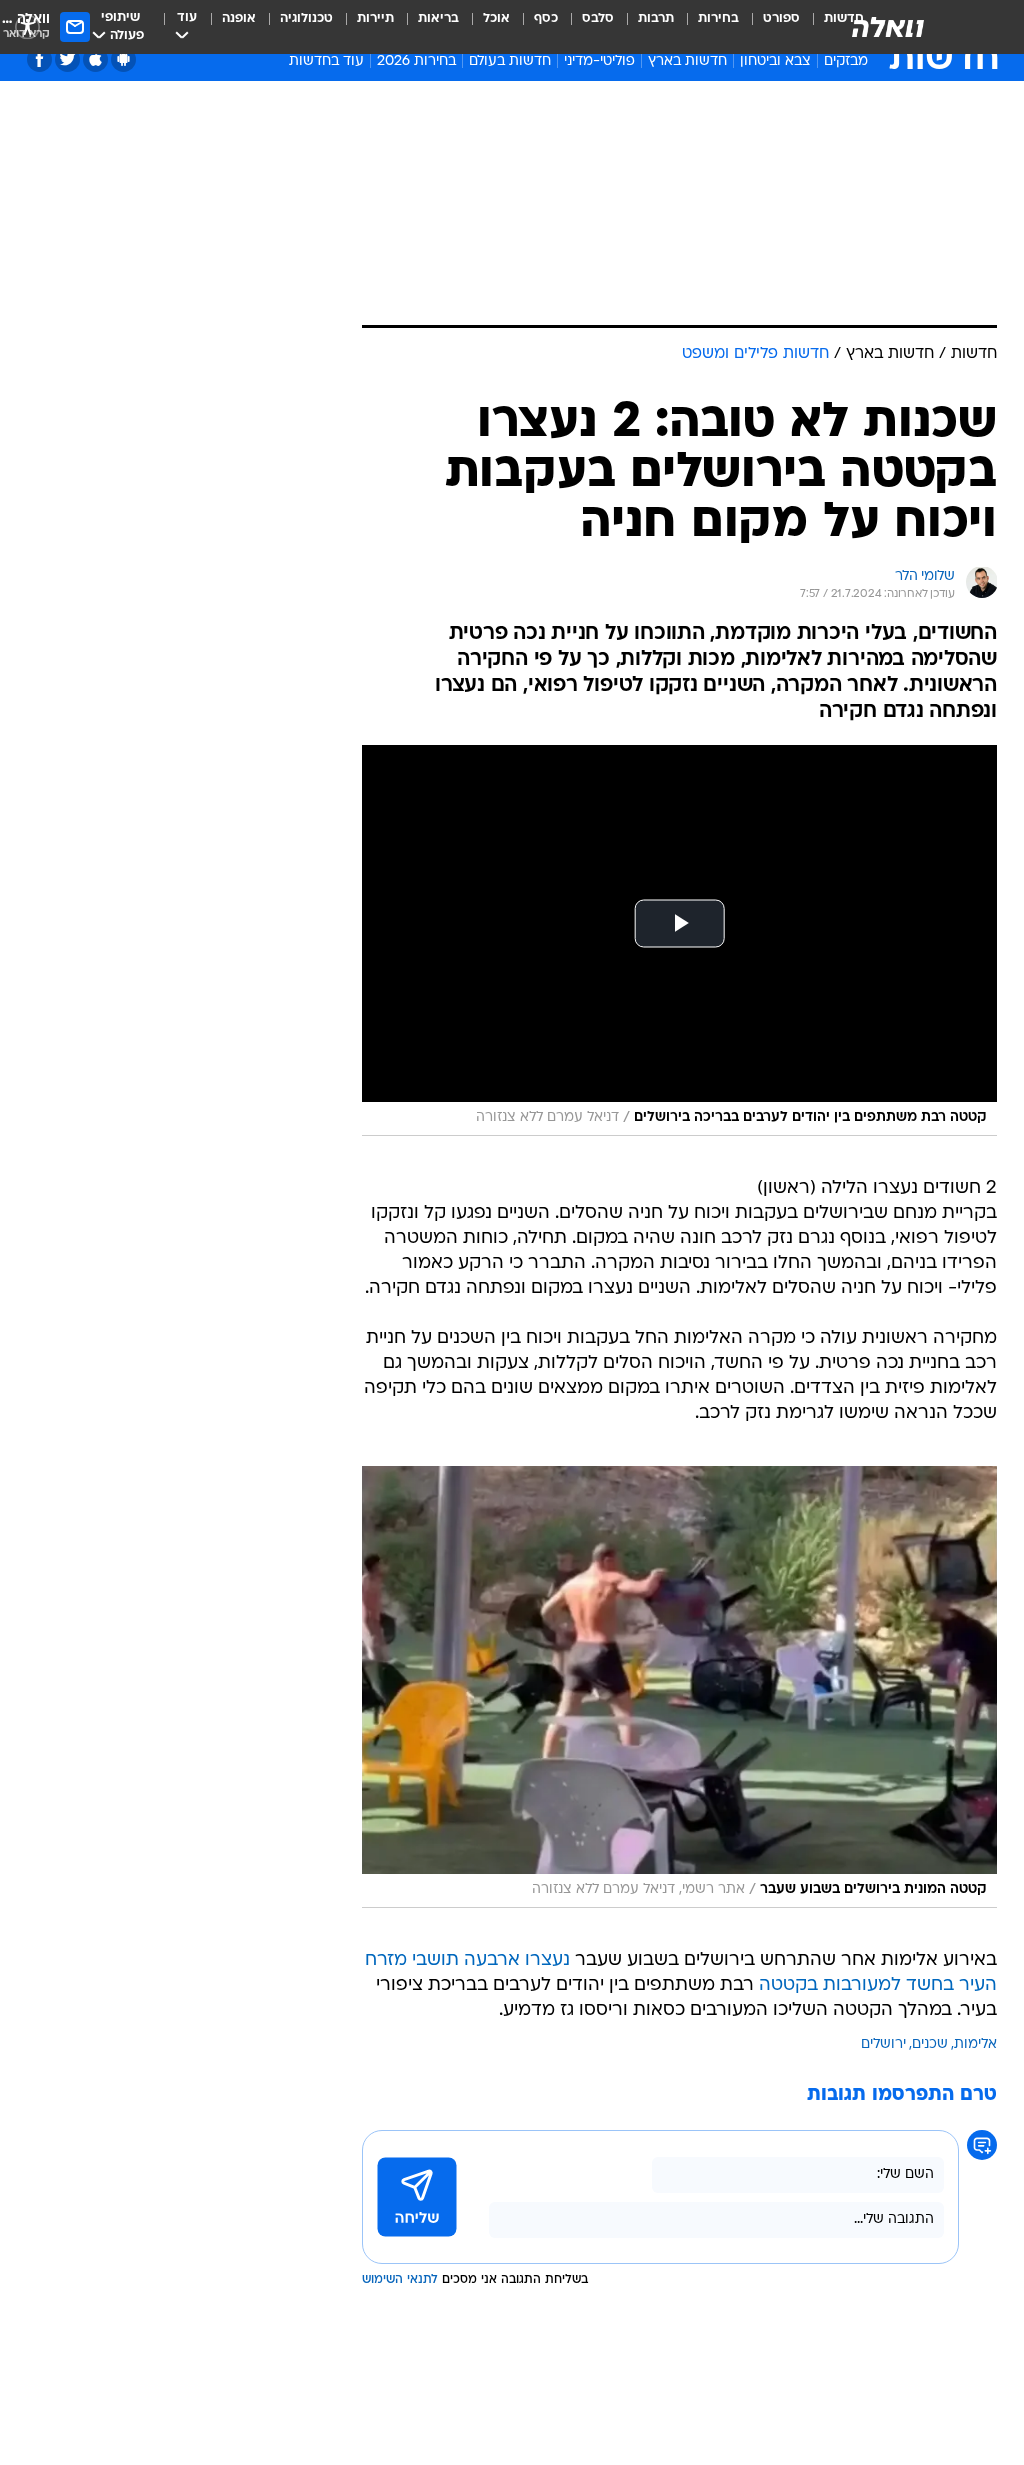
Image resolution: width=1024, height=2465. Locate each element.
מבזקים (846, 61)
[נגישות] (27, 26)
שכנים (930, 2044)
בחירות (718, 18)
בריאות (438, 18)
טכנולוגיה (306, 18)
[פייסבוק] (39, 59)
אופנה (239, 18)
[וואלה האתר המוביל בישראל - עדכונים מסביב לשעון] (888, 27)
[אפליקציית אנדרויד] (123, 59)
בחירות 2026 (416, 61)
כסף (546, 18)
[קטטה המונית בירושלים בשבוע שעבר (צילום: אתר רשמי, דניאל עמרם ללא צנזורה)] (679, 1687)
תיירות (375, 18)
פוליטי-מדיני (599, 61)
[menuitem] (769, 27)
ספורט (781, 18)
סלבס (598, 18)
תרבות (656, 18)
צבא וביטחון (775, 61)
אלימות (975, 2044)
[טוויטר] (67, 59)
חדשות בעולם (510, 61)
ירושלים (883, 2044)
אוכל (496, 18)
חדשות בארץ (687, 61)
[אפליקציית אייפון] (95, 59)
